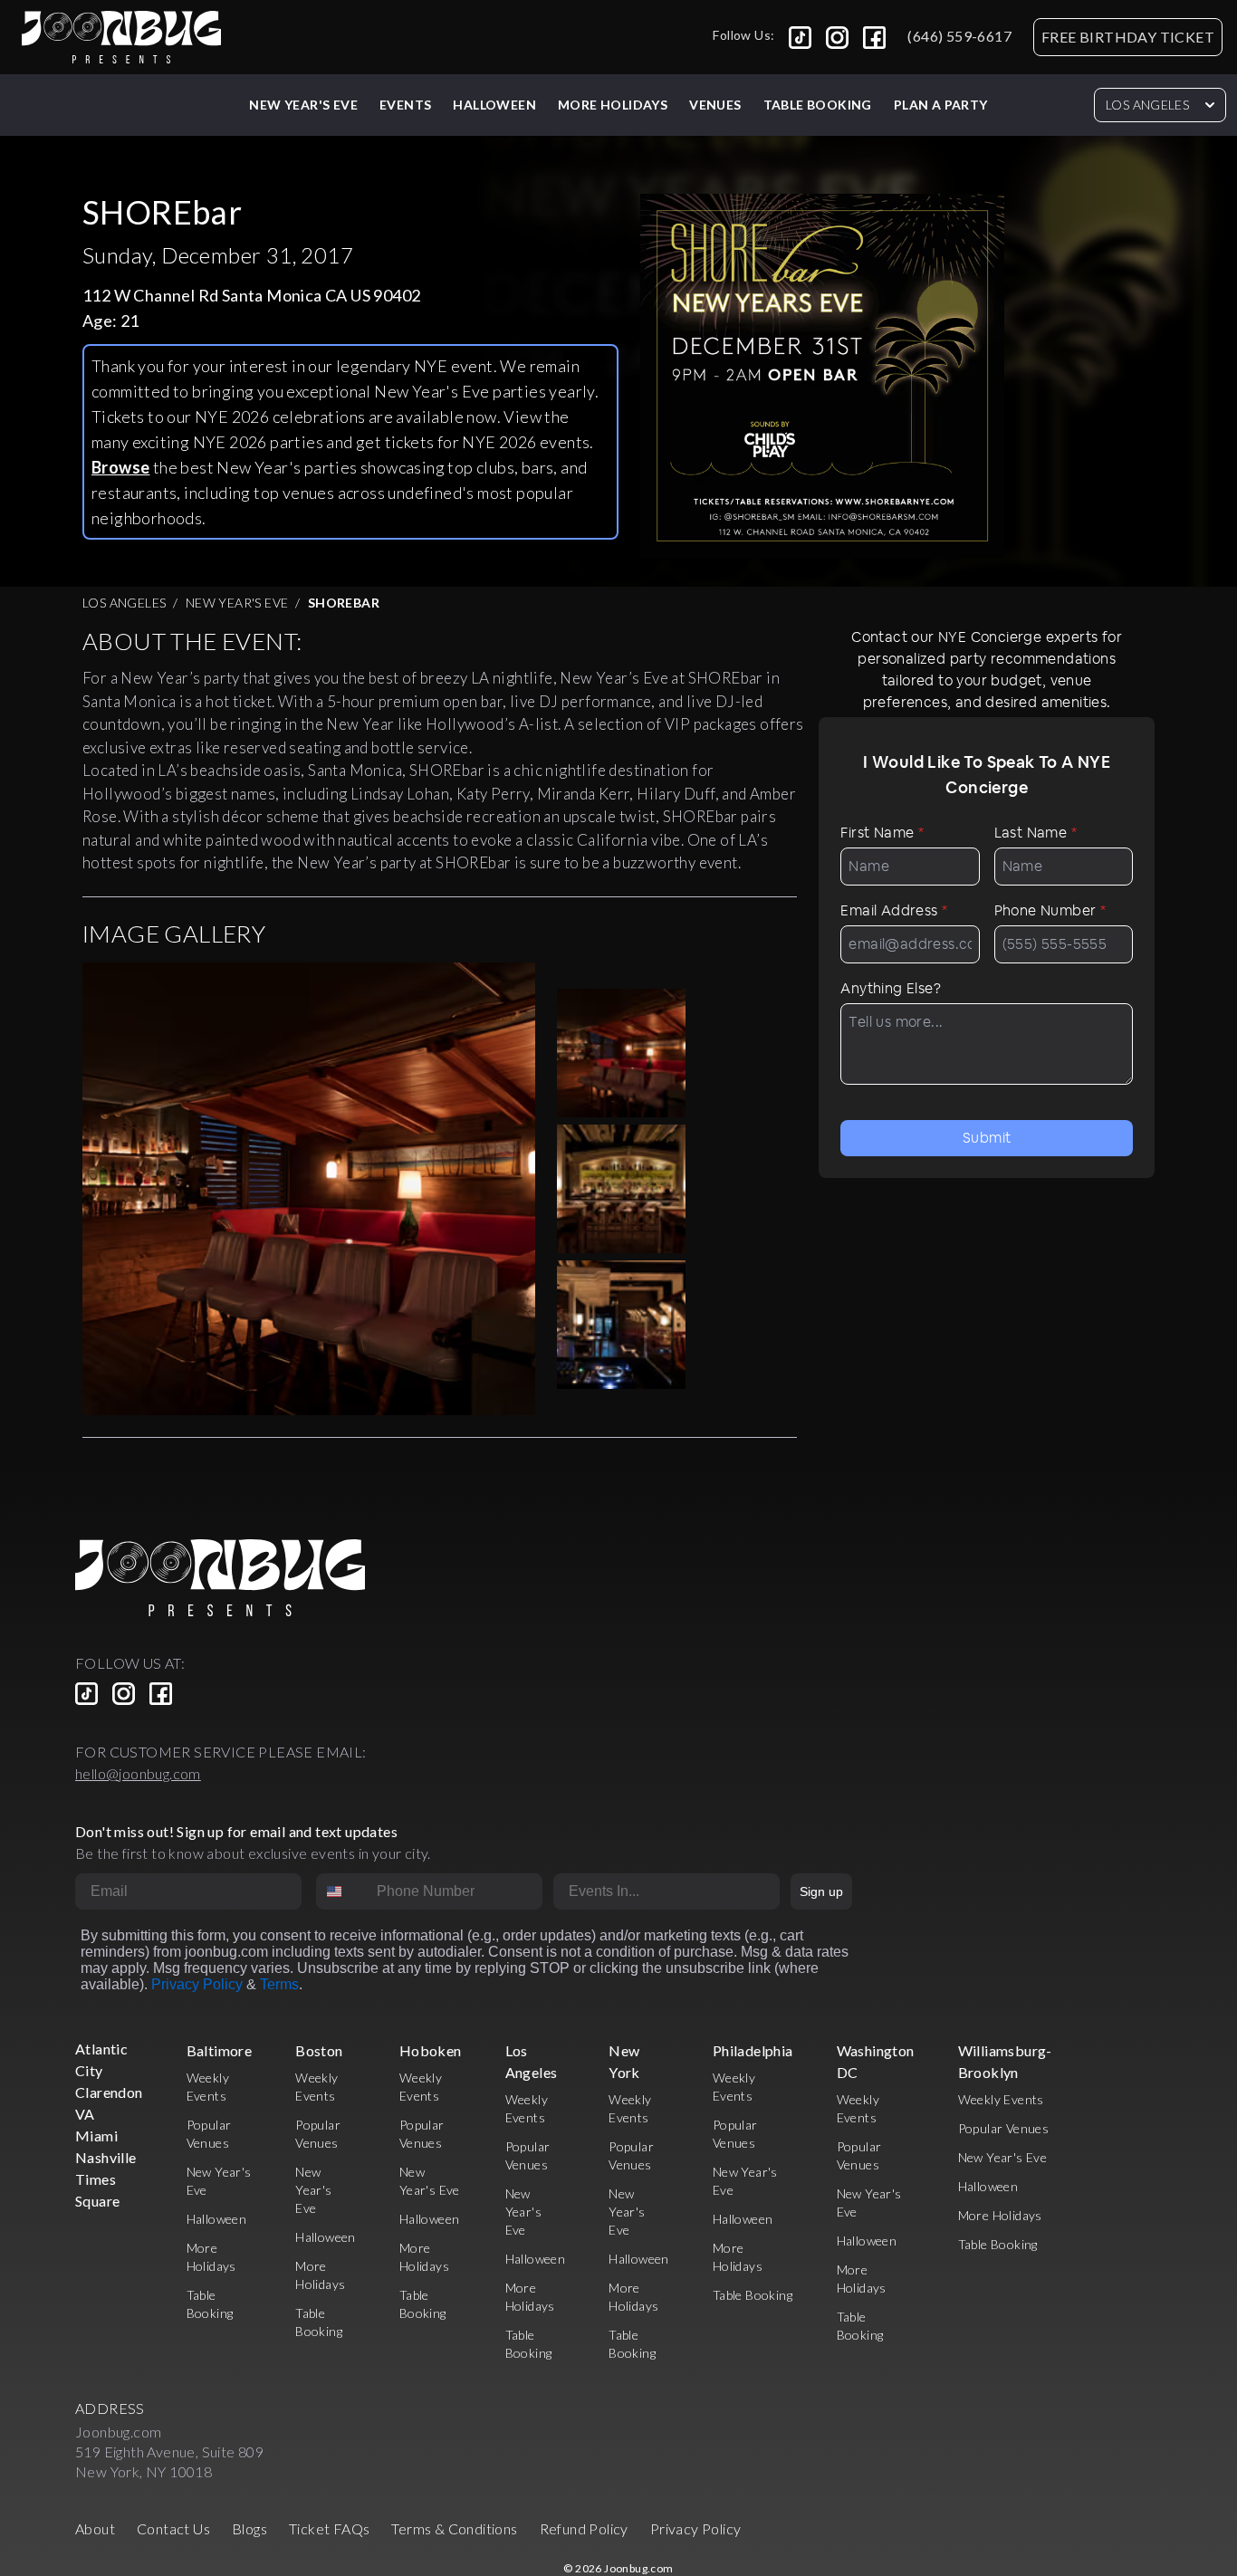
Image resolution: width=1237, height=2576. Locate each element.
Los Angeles (1147, 105)
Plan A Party (941, 105)
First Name (882, 833)
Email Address (894, 910)
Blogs (249, 2528)
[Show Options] (762, 1891)
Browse (120, 467)
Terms (279, 1984)
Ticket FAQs (329, 2528)
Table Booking (818, 105)
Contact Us (173, 2528)
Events (405, 105)
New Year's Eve (303, 105)
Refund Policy (584, 2528)
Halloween (494, 105)
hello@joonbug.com (138, 1773)
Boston (319, 2050)
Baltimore (220, 2050)
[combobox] (342, 1891)
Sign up (821, 1891)
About (95, 2528)
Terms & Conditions (454, 2528)
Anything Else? (891, 988)
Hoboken (431, 2050)
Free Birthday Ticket (1128, 37)
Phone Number (1050, 910)
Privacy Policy (197, 1984)
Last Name (1036, 833)
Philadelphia (753, 2050)
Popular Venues (1004, 2128)
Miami (96, 2135)
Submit (987, 1138)
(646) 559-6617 (959, 36)
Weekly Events (1001, 2099)
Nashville (106, 2157)
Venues (715, 105)
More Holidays (1000, 2215)
